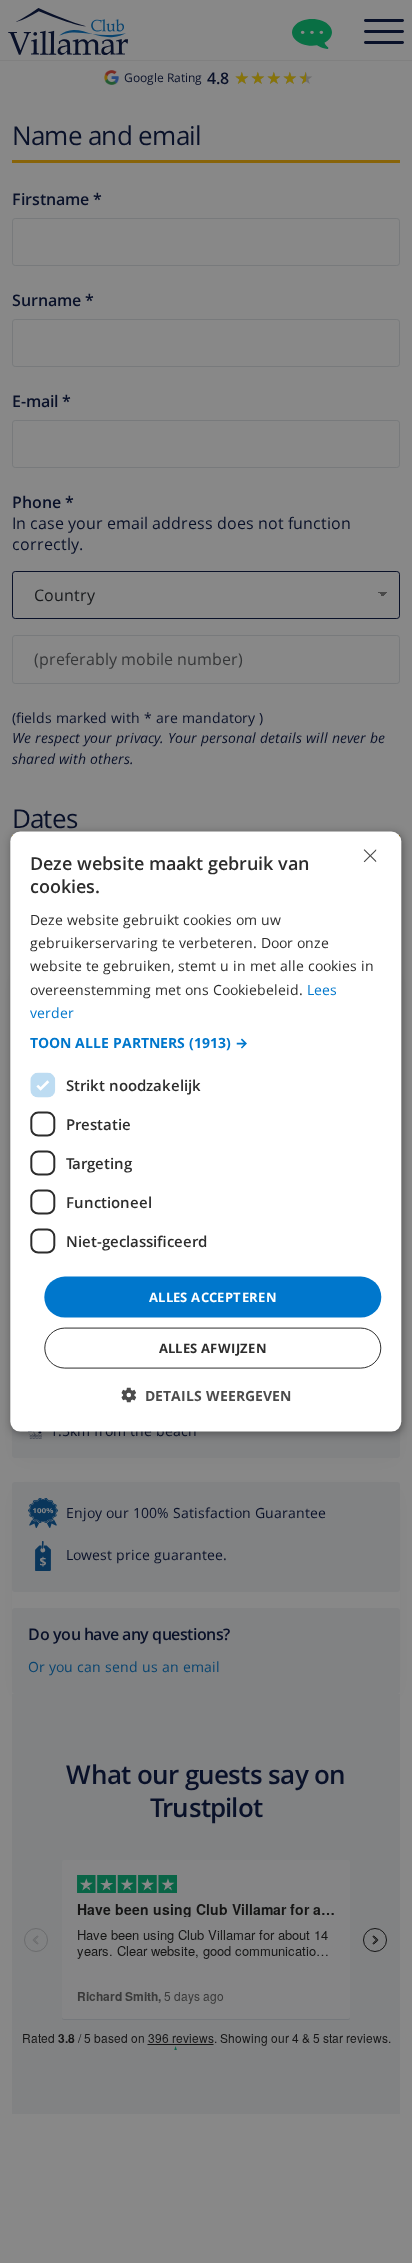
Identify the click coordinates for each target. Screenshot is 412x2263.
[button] (205, 1042)
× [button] (369, 854)
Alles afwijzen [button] (213, 1348)
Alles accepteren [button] (213, 1296)
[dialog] (205, 1131)
